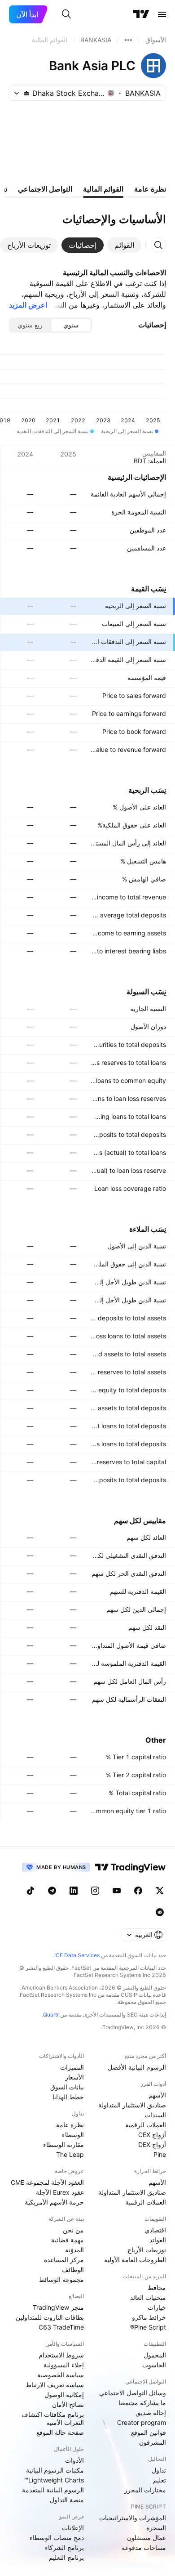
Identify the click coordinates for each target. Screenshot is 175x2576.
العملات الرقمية (146, 2125)
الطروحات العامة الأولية (135, 2260)
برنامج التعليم (66, 2557)
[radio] (71, 325)
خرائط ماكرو (149, 2317)
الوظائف (73, 2270)
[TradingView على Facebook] (138, 1891)
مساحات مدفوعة (144, 2547)
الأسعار (74, 2077)
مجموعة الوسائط (61, 2279)
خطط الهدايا (68, 2097)
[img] (26, 93)
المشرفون (153, 2442)
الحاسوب (154, 2365)
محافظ (157, 2288)
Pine (160, 2154)
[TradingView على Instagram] (95, 1891)
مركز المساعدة (64, 2260)
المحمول (155, 2355)
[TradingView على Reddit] (160, 1912)
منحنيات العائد (148, 2297)
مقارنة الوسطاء (63, 2144)
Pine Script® (148, 2327)
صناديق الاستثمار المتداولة (132, 2105)
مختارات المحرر (145, 2490)
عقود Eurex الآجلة (60, 2192)
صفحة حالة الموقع (60, 2432)
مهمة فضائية (68, 2240)
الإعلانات (73, 2528)
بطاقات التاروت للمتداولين (50, 2317)
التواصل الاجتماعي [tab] (45, 189)
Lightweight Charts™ (54, 2480)
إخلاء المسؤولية (64, 2365)
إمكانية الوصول (64, 2395)
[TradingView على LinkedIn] (74, 1891)
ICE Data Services (77, 1955)
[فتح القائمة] (162, 14)
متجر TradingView (58, 2307)
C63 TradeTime (61, 2327)
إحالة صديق (151, 2413)
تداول (159, 2470)
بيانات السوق (67, 2087)
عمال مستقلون (147, 2538)
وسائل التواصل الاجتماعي (133, 2393)
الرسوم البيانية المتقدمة (53, 2490)
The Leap (70, 2154)
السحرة (156, 2528)
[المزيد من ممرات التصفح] (128, 40)
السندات (155, 2115)
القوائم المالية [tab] (103, 189)
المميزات (72, 2067)
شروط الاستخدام (61, 2355)
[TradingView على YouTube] (117, 1891)
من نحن (73, 2230)
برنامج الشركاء (64, 2547)
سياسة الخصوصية (61, 2375)
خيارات (157, 2307)
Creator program (142, 2422)
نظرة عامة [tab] (150, 189)
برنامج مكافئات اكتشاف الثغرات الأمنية (53, 2418)
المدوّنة (74, 2250)
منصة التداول (67, 2500)
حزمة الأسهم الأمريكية (54, 2202)
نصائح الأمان (68, 2404)
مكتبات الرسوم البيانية (55, 2470)
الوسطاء (73, 2135)
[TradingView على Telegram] (52, 1891)
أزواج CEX (152, 2135)
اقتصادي (155, 2230)
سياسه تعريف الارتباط (55, 2385)
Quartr (51, 2015)
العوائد (158, 2240)
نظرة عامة (70, 2125)
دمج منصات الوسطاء (57, 2538)
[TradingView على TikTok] (31, 1891)
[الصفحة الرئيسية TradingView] (141, 14)
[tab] (124, 245)
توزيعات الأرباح (147, 2250)
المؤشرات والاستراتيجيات (133, 2518)
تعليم (160, 2480)
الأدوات (74, 2460)
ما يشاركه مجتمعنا (142, 2403)
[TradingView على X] (160, 1891)
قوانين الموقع (149, 2432)
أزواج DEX (152, 2144)
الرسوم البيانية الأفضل (137, 2067)
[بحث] (66, 14)
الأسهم (157, 2095)
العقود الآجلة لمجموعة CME (47, 2182)
